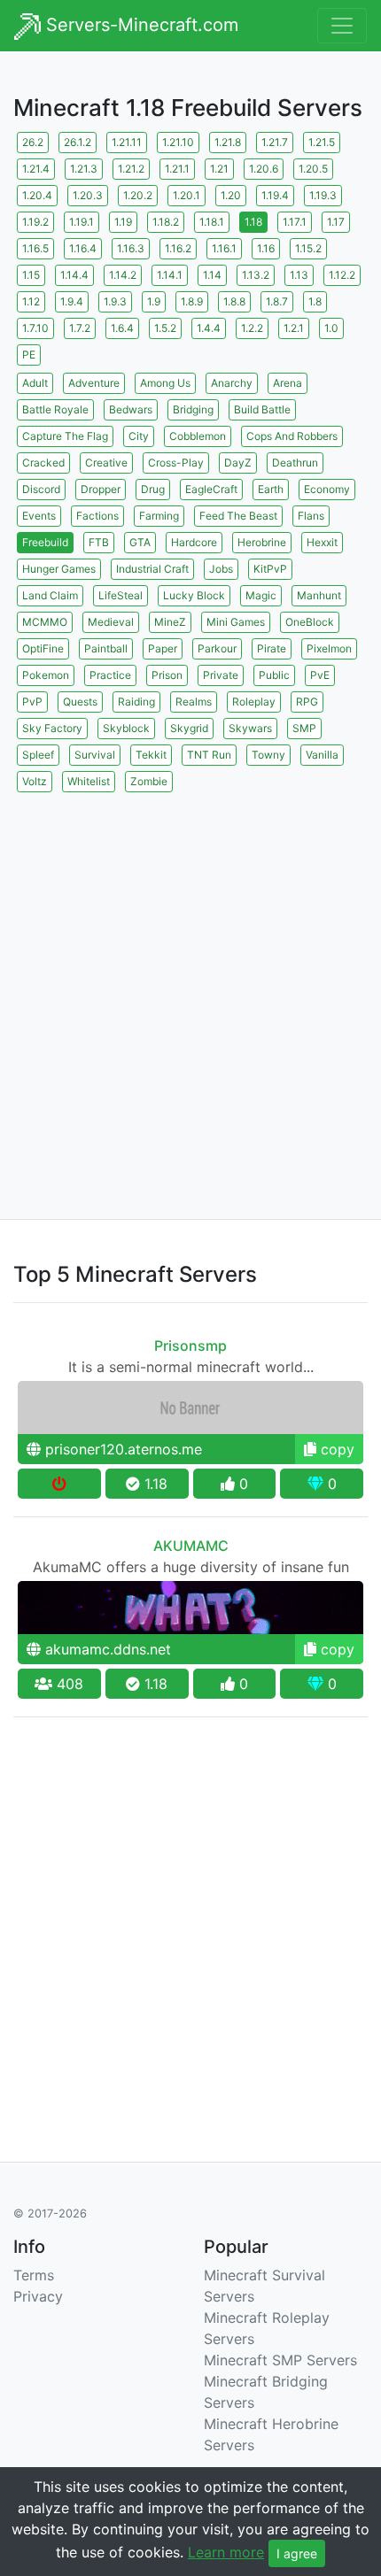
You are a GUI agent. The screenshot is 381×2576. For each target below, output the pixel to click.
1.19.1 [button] (82, 222)
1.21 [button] (219, 169)
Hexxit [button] (322, 542)
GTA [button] (140, 542)
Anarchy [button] (232, 383)
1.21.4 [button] (36, 169)
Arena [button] (288, 383)
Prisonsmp (190, 1346)
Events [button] (39, 516)
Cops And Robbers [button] (292, 436)
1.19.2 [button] (35, 222)
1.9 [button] (154, 301)
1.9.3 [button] (115, 301)
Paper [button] (163, 648)
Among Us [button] (165, 383)
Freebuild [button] (45, 542)
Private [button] (221, 675)
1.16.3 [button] (131, 248)
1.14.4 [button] (74, 275)
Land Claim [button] (50, 595)
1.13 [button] (299, 275)
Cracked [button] (43, 463)
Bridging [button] (193, 409)
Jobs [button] (221, 569)
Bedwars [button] (131, 409)
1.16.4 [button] (83, 248)
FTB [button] (99, 542)
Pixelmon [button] (329, 648)
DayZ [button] (238, 463)
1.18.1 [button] (212, 222)
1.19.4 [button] (275, 195)
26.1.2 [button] (78, 142)
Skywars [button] (250, 728)
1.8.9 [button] (192, 301)
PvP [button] (32, 702)
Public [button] (274, 675)
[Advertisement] (190, 986)
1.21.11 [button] (127, 142)
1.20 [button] (231, 195)
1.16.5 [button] (35, 248)
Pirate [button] (272, 648)
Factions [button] (97, 516)
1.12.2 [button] (342, 275)
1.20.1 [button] (187, 195)
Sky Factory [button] (52, 728)
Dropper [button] (101, 489)
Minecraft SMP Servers (280, 2360)
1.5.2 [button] (165, 328)
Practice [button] (110, 675)
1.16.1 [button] (224, 248)
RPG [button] (307, 702)
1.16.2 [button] (178, 248)
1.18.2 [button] (166, 222)
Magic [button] (261, 595)
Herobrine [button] (262, 542)
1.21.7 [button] (275, 142)
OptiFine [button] (43, 648)
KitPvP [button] (270, 569)
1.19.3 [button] (323, 195)
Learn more (226, 2552)
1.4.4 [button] (209, 328)
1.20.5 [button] (313, 169)
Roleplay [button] (254, 702)
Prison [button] (167, 675)
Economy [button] (327, 489)
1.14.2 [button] (123, 275)
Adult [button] (35, 383)
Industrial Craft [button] (152, 569)
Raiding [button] (136, 702)
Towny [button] (268, 755)
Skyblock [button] (126, 728)
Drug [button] (153, 489)
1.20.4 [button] (37, 195)
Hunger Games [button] (59, 569)
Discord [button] (41, 489)
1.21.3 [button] (84, 169)
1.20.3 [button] (88, 195)
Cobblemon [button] (198, 436)
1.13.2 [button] (256, 275)
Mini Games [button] (236, 622)
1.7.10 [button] (35, 328)
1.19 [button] (123, 222)
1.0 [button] (331, 328)
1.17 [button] (336, 222)
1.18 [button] (253, 222)
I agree (297, 2553)
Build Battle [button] (262, 409)
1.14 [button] (212, 275)
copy (335, 1449)
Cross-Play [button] (176, 463)
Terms (34, 2275)
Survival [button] (95, 755)
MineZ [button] (170, 622)
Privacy (38, 2296)
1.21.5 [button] (322, 142)
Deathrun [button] (295, 463)
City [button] (139, 436)
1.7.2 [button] (80, 328)
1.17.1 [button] (295, 222)
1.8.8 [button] (234, 301)
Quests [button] (80, 702)
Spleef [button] (38, 755)
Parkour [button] (217, 648)
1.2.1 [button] (294, 328)
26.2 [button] (33, 142)
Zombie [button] (149, 781)
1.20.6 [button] (264, 169)
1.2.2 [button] (252, 328)
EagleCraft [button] (211, 489)
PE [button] (29, 355)
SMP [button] (304, 728)
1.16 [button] (266, 248)
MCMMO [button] (45, 622)
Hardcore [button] (194, 542)
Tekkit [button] (151, 755)
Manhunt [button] (319, 595)
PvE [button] (320, 675)
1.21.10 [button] (178, 142)
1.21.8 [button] (228, 142)
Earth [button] (271, 489)
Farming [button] (159, 516)
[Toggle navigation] (342, 26)
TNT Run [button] (209, 755)
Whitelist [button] (89, 781)
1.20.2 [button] (138, 195)
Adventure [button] (94, 383)
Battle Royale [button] (55, 409)
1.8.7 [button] (277, 301)
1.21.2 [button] (131, 169)
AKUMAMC (191, 1546)
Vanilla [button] (322, 755)
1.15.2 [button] (308, 248)
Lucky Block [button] (194, 595)
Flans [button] (311, 516)
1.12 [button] (31, 301)
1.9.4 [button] (72, 301)
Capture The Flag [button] (65, 436)
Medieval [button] (111, 622)
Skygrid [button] (189, 728)
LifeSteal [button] (121, 595)
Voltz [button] (35, 781)
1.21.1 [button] (177, 169)
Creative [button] (106, 463)
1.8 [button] (315, 301)
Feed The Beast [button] (238, 516)
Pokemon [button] (46, 675)
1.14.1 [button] (170, 275)
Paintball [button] (106, 648)
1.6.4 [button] (122, 328)
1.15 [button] (31, 275)
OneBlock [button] (310, 622)
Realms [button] (194, 702)
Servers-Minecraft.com (140, 25)
